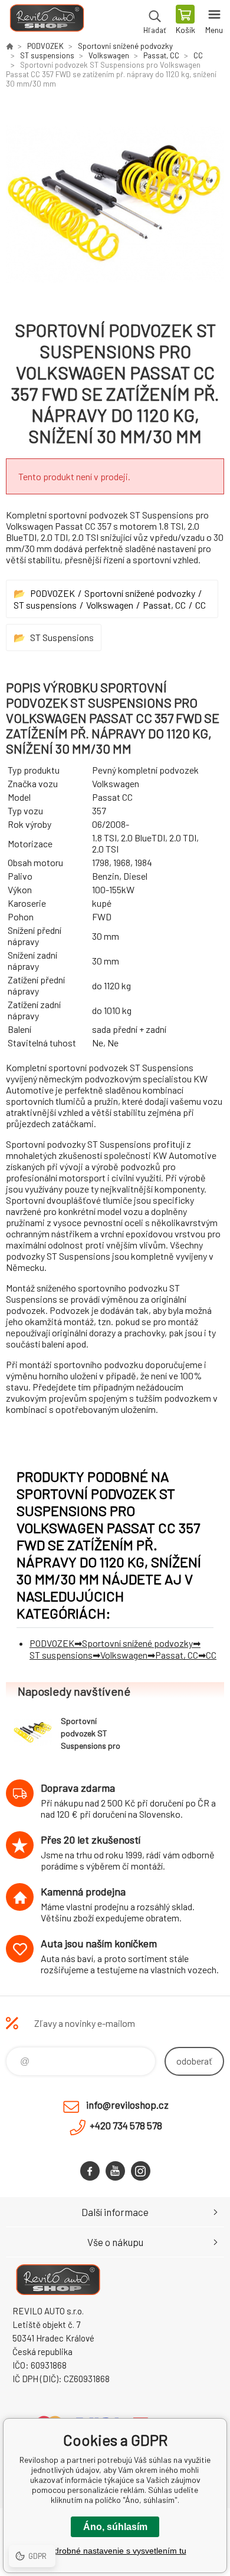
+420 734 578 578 (126, 2125)
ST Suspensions (62, 637)
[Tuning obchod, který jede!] (9, 46)
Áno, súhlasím (115, 2527)
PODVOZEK (45, 46)
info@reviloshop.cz (127, 2105)
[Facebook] (90, 2171)
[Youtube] (115, 2171)
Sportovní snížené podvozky (125, 46)
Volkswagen (109, 55)
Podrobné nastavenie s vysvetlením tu (115, 2551)
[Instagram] (141, 2171)
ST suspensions (47, 55)
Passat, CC (161, 55)
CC (198, 55)
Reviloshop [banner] (46, 21)
